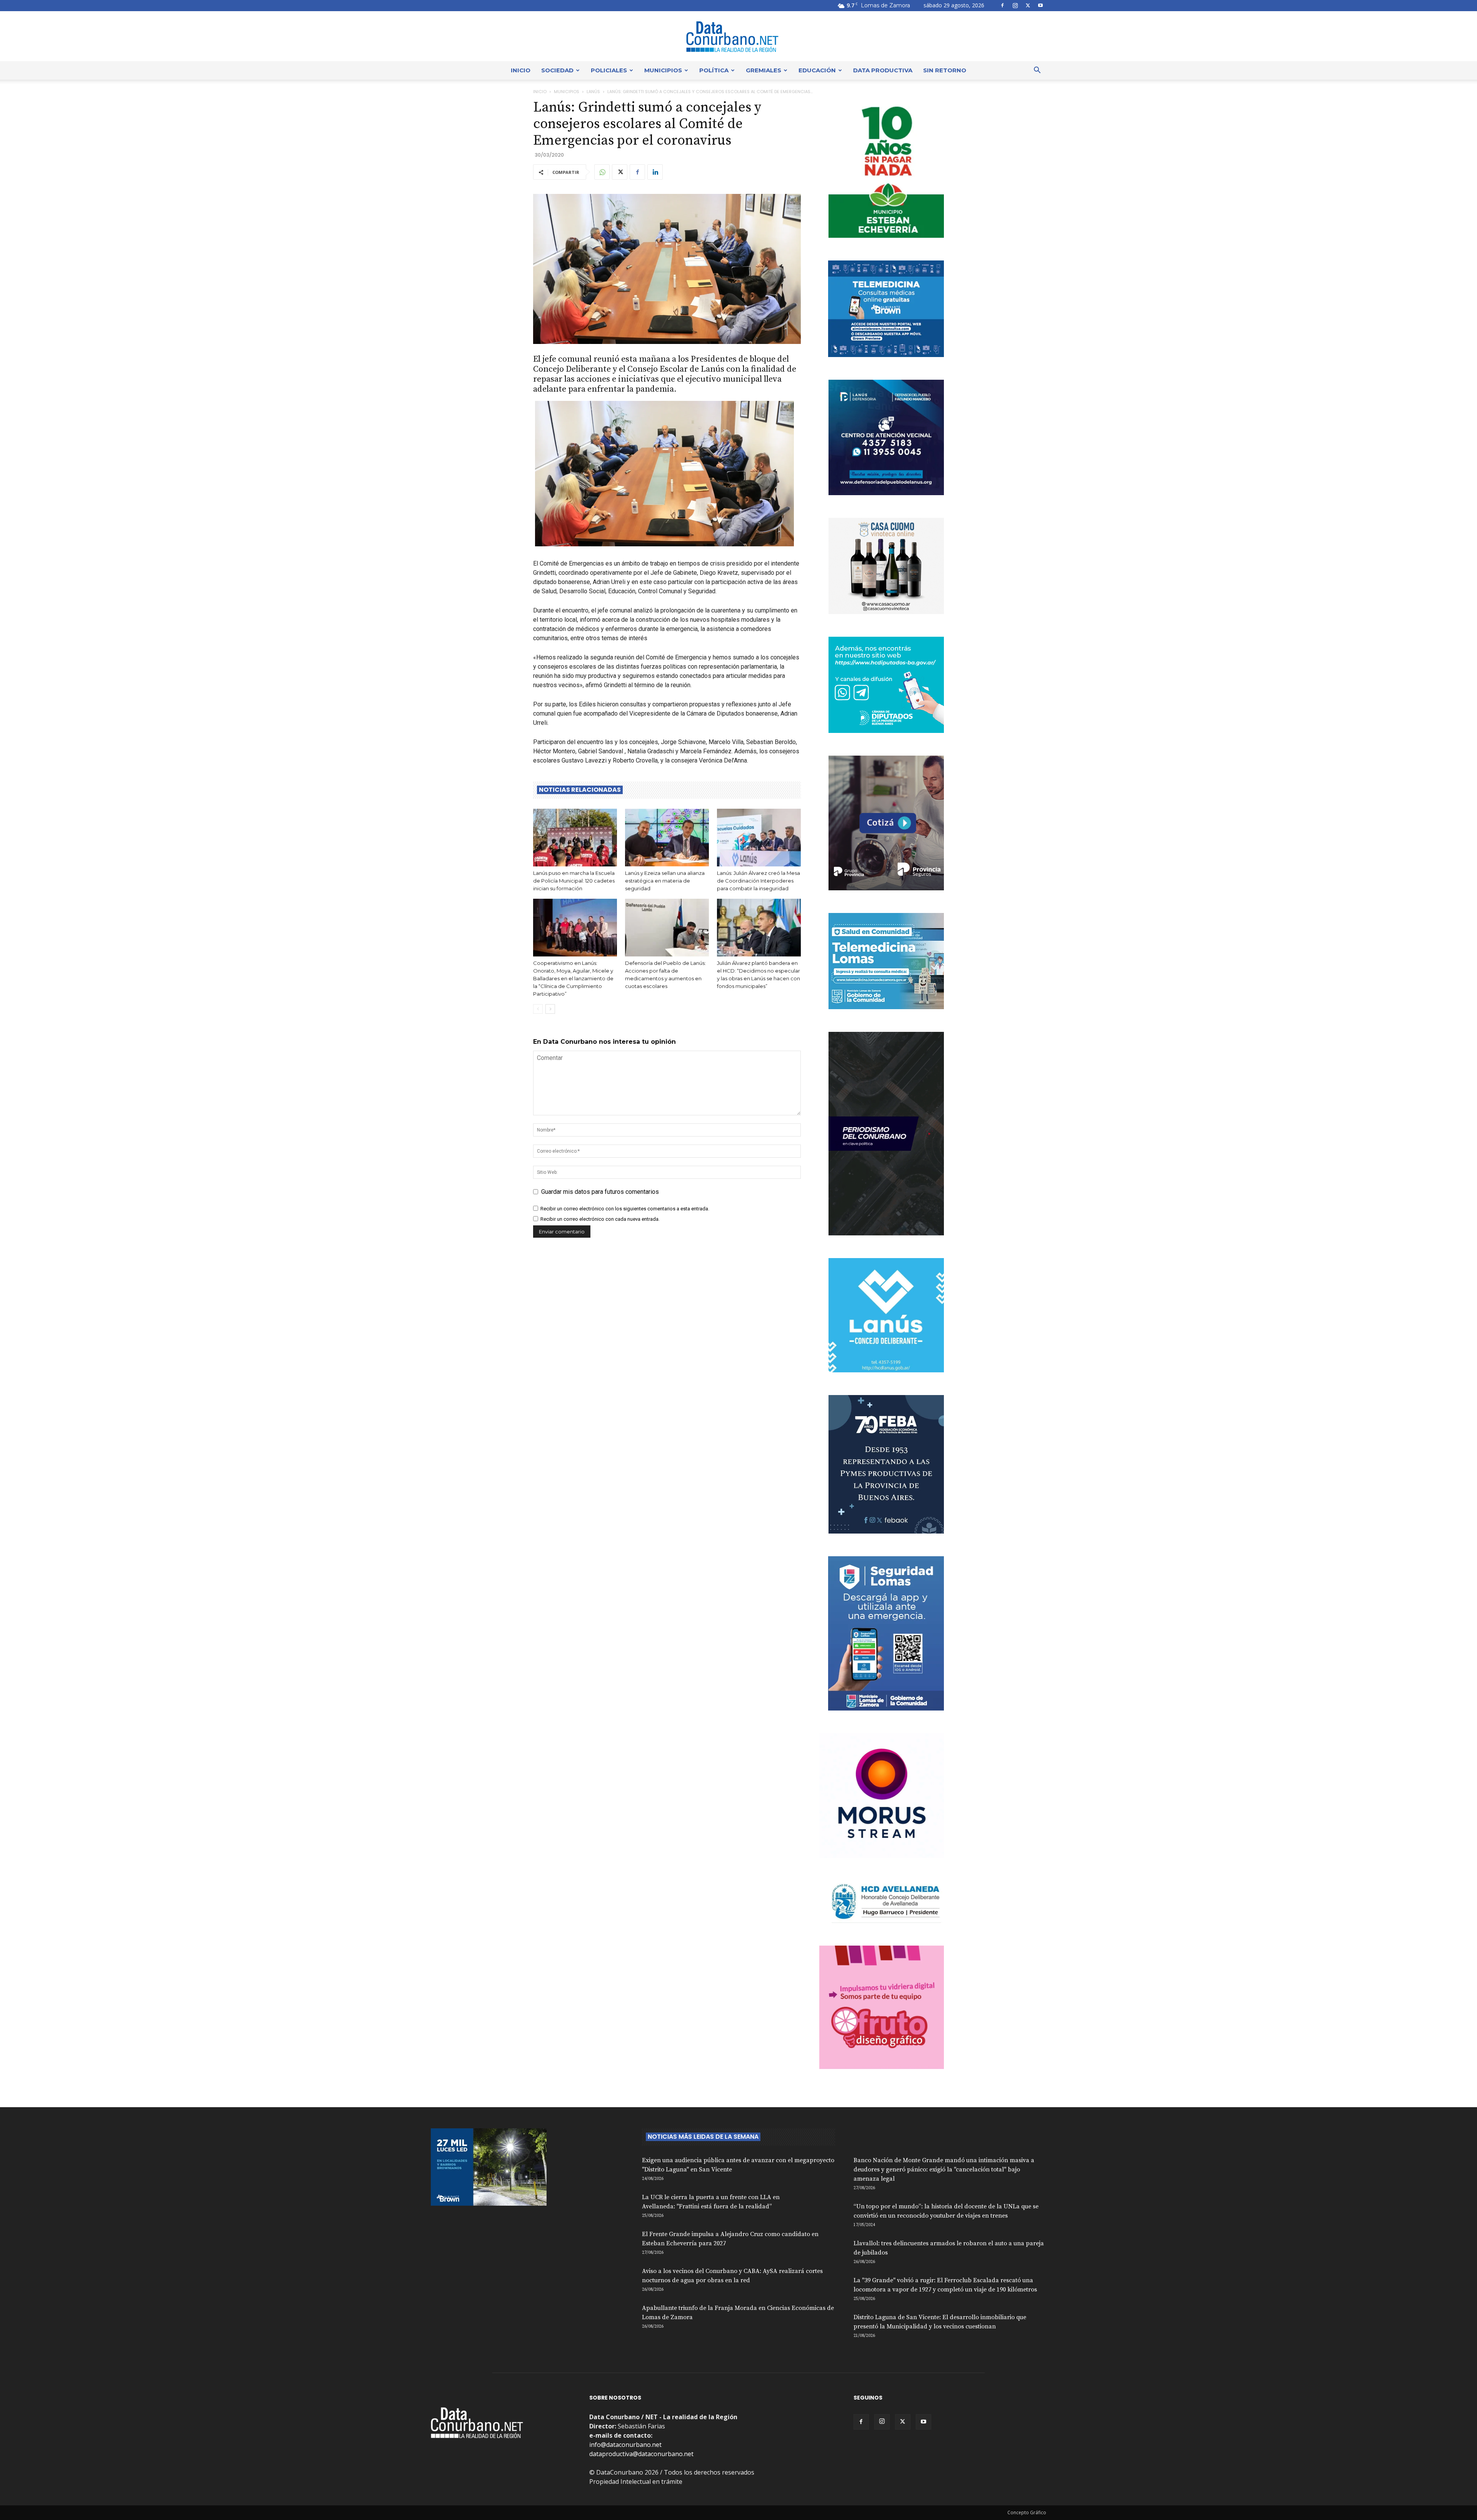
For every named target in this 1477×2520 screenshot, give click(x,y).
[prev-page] (538, 1009)
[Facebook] (1002, 5)
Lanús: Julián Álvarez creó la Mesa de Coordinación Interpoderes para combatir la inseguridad (759, 881)
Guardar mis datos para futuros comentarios (600, 1192)
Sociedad (557, 70)
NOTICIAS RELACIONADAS (580, 790)
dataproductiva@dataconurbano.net (641, 2454)
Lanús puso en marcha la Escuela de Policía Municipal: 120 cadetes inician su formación (574, 881)
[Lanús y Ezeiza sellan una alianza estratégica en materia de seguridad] (667, 838)
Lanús (593, 92)
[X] (1028, 5)
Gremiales (764, 70)
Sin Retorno (945, 70)
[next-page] (550, 1009)
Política (714, 70)
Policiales (609, 70)
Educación (817, 70)
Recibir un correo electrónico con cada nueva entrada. (600, 1219)
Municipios (663, 70)
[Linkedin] (655, 172)
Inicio (521, 70)
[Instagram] (1015, 5)
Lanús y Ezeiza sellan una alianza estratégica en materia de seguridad (665, 881)
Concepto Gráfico (1027, 2512)
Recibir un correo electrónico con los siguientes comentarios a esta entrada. (625, 1209)
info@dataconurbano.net (625, 2445)
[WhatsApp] (602, 172)
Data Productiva (883, 70)
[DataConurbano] (738, 37)
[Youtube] (1040, 5)
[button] (1037, 71)
